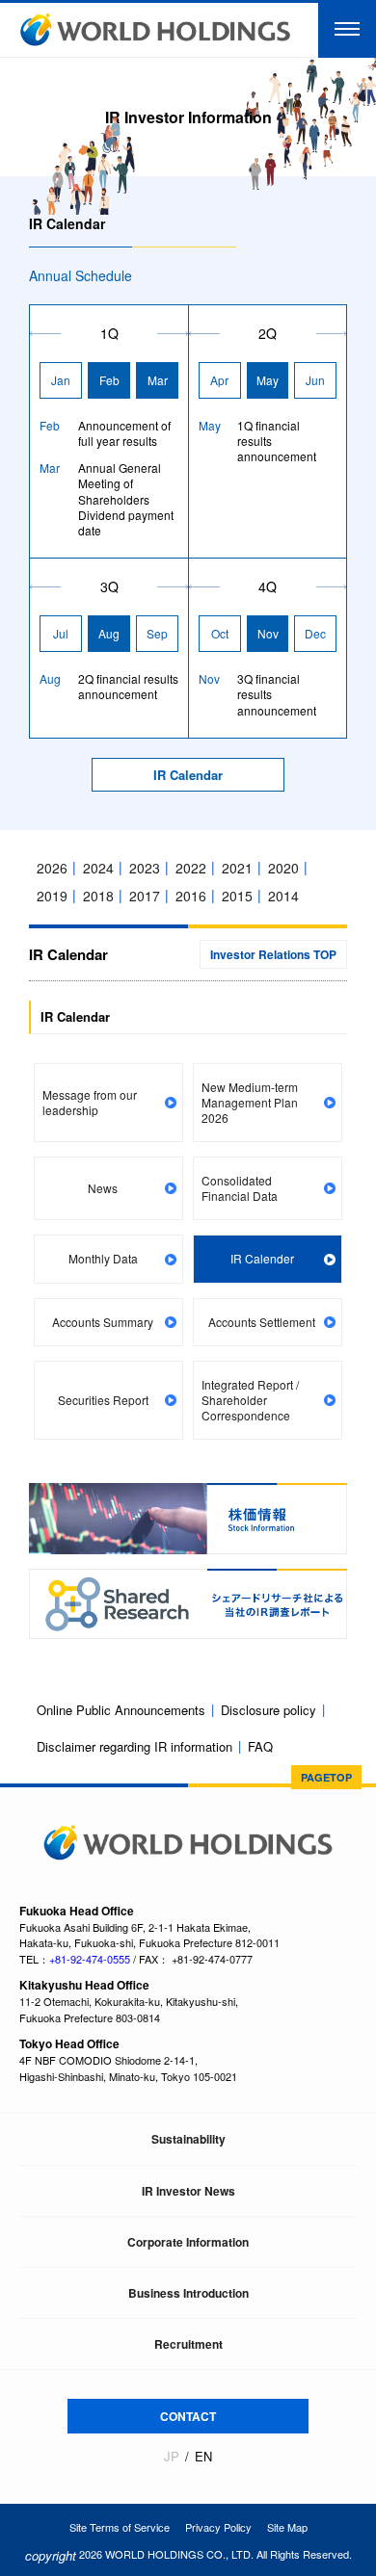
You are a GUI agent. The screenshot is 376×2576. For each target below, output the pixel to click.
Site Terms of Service (120, 2527)
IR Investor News (188, 2191)
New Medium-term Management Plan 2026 (250, 1102)
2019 (52, 896)
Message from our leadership (90, 1102)
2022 (191, 868)
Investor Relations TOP (273, 954)
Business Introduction (188, 2293)
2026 (52, 868)
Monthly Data (103, 1258)
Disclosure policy (269, 1710)
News (103, 1188)
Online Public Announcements (121, 1710)
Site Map (287, 2527)
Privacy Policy (218, 2527)
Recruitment (188, 2344)
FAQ (260, 1746)
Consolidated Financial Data (240, 1188)
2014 (283, 896)
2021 (237, 868)
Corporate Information (188, 2242)
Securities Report (103, 1400)
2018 (98, 896)
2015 (237, 896)
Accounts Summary (103, 1322)
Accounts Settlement (262, 1322)
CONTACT (188, 2416)
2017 (145, 896)
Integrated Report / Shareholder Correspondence (250, 1400)
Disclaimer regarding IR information (134, 1746)
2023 (145, 868)
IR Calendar (188, 775)
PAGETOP (326, 1777)
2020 (283, 868)
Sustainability (188, 2139)
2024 (98, 868)
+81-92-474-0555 (90, 1959)
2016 (191, 896)
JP (172, 2457)
